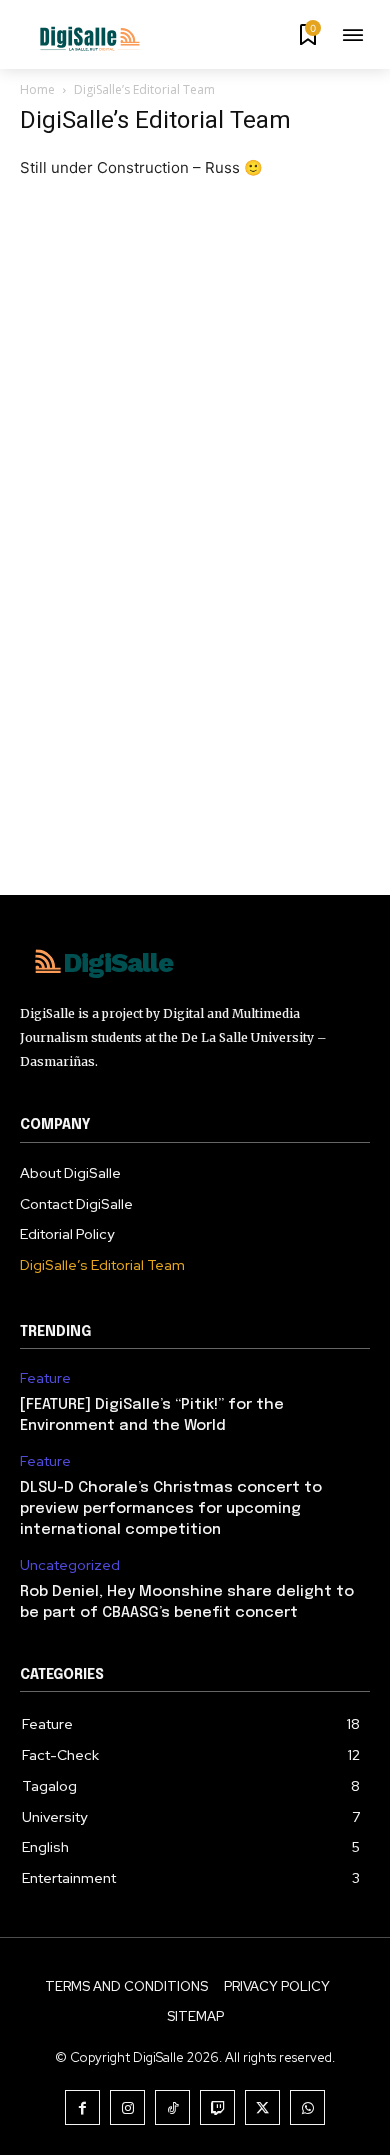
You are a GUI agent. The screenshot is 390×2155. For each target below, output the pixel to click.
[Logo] (80, 37)
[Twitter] (262, 2107)
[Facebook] (82, 2107)
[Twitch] (217, 2107)
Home (37, 89)
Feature (45, 1378)
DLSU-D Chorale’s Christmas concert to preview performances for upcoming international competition (171, 1509)
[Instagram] (127, 2107)
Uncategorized (70, 1565)
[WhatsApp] (307, 2107)
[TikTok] (172, 2107)
